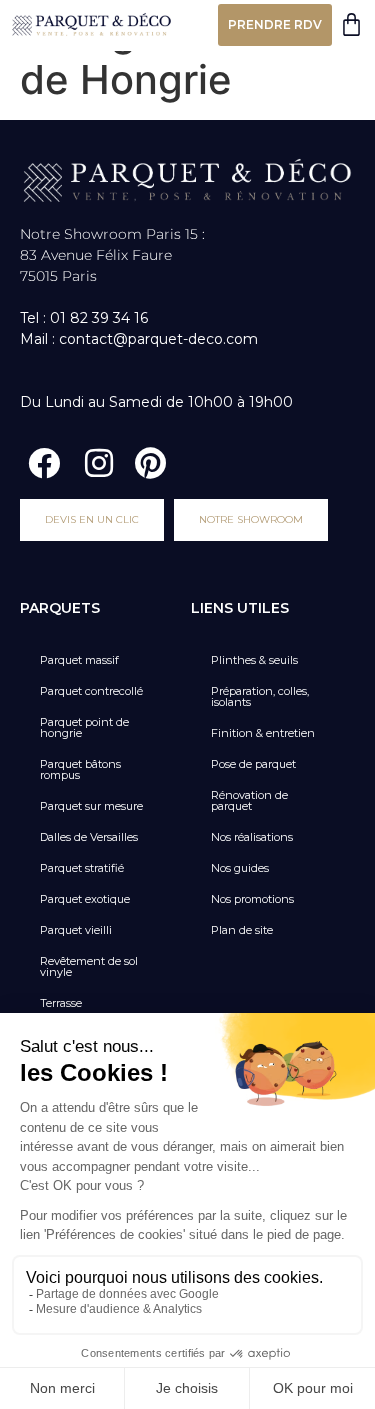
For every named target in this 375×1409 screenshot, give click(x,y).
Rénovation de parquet (249, 800)
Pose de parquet (253, 764)
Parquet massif (79, 660)
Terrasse (61, 1003)
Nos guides (240, 868)
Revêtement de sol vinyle (89, 966)
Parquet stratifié (82, 868)
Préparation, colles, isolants (260, 696)
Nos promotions (252, 899)
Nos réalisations (252, 837)
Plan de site (242, 930)
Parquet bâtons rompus (80, 769)
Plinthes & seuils (254, 660)
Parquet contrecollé (91, 691)
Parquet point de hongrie (84, 727)
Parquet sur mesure (91, 806)
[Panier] (351, 24)
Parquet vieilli (76, 930)
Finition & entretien (263, 733)
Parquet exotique (85, 899)
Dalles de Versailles (89, 837)
